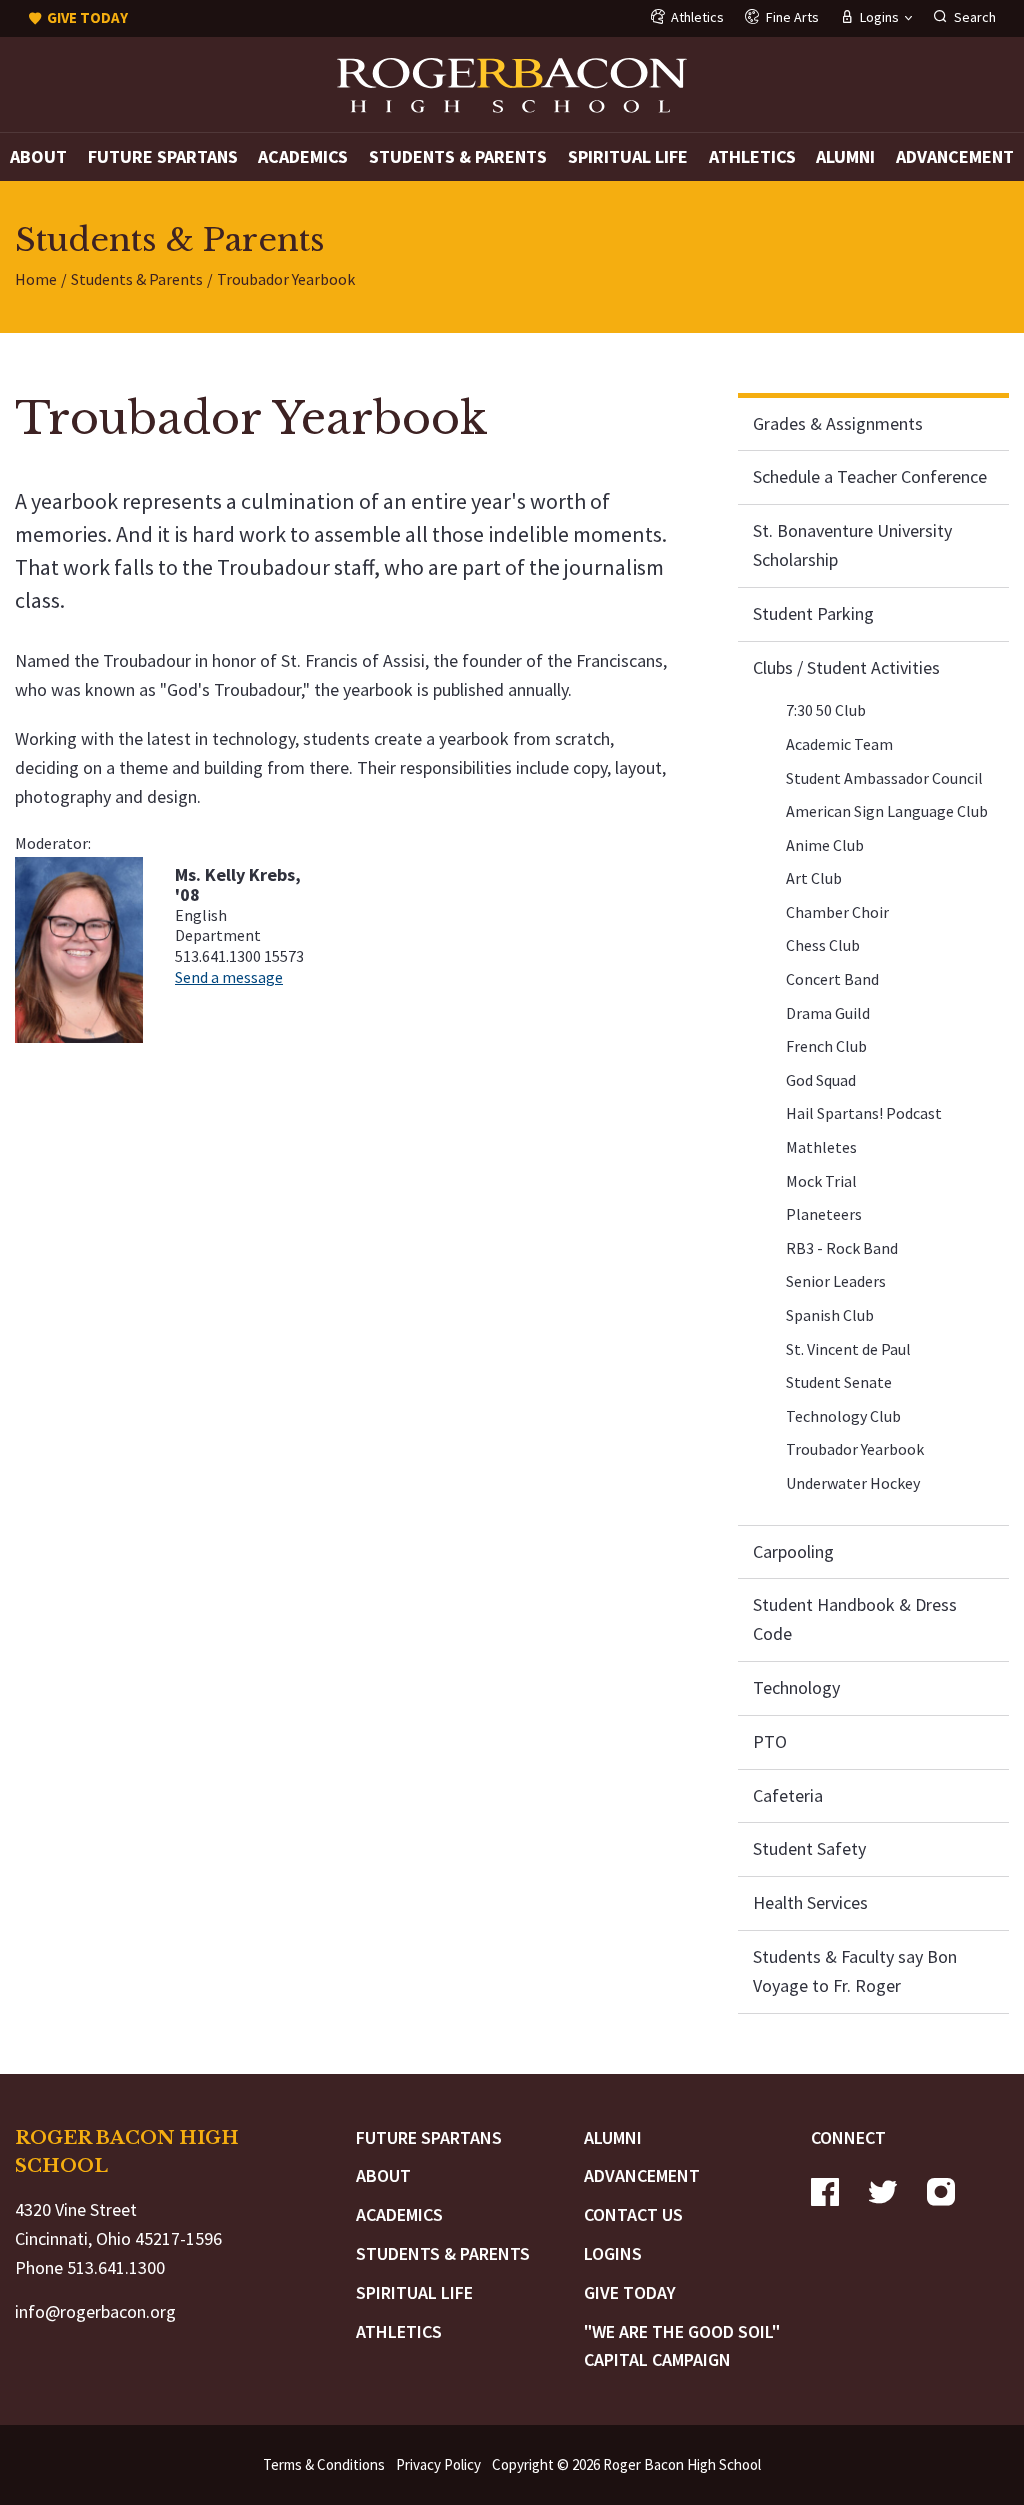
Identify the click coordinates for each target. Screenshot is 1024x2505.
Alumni (845, 156)
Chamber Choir (837, 912)
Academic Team (839, 744)
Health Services (810, 1902)
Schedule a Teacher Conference (870, 476)
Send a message (229, 977)
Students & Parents (458, 156)
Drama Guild (828, 1013)
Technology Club (843, 1416)
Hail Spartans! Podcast (864, 1113)
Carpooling (793, 1551)
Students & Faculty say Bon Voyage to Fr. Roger (855, 1971)
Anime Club (825, 845)
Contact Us (633, 2214)
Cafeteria (788, 1795)
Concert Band (832, 979)
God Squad (821, 1080)
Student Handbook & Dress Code (855, 1619)
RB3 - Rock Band (842, 1248)
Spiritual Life (628, 156)
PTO (770, 1741)
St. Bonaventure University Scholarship (852, 545)
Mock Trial (821, 1181)
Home (36, 279)
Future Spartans (163, 156)
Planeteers (824, 1214)
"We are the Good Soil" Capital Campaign (682, 2346)
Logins (613, 2253)
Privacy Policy (438, 2464)
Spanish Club (830, 1315)
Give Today (630, 2292)
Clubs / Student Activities (846, 667)
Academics (303, 156)
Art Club (814, 878)
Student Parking (813, 613)
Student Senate (839, 1382)
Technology (796, 1687)
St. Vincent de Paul (848, 1349)
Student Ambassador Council (884, 778)
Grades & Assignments (838, 423)
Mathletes (821, 1147)
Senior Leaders (836, 1281)
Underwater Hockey (853, 1483)
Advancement (955, 156)
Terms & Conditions (324, 2464)
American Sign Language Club (887, 811)
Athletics (752, 156)
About (38, 156)
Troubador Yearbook (855, 1449)
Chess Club (823, 945)
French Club (826, 1046)
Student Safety (809, 1848)
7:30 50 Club (826, 710)
